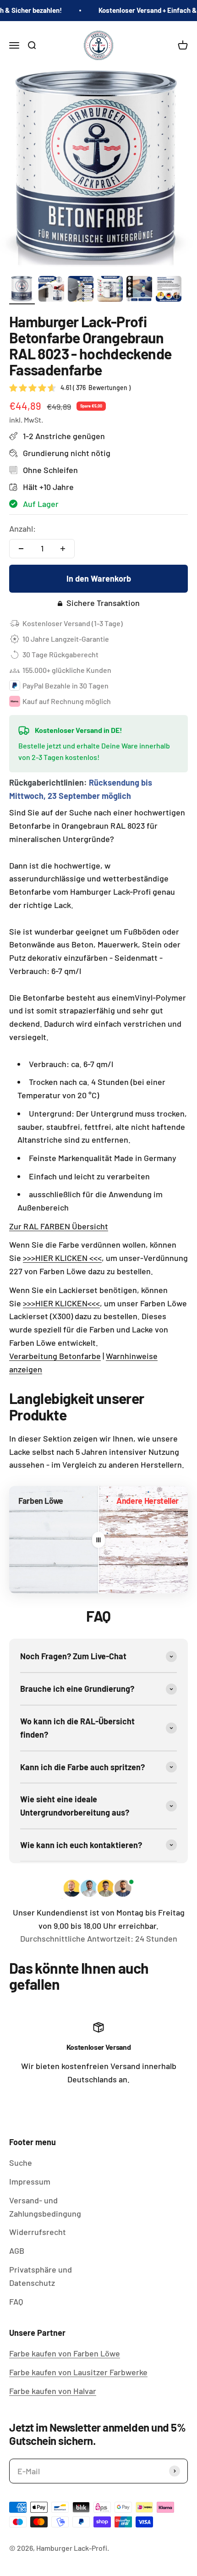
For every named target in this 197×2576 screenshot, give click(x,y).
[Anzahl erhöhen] (63, 549)
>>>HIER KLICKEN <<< (62, 1258)
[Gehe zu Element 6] (169, 290)
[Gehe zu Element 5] (139, 290)
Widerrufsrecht (38, 2232)
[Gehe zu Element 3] (81, 290)
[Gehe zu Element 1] (22, 290)
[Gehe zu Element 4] (110, 290)
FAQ (16, 2301)
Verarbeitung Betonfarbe (55, 1356)
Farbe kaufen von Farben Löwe (65, 2353)
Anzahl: (22, 528)
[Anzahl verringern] (21, 549)
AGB (17, 2251)
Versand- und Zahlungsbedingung (45, 2207)
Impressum (30, 2181)
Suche (21, 2163)
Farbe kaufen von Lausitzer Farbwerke (78, 2372)
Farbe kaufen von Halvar (53, 2391)
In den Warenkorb (99, 578)
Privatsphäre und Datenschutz (41, 2276)
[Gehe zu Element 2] (51, 290)
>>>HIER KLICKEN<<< (61, 1303)
